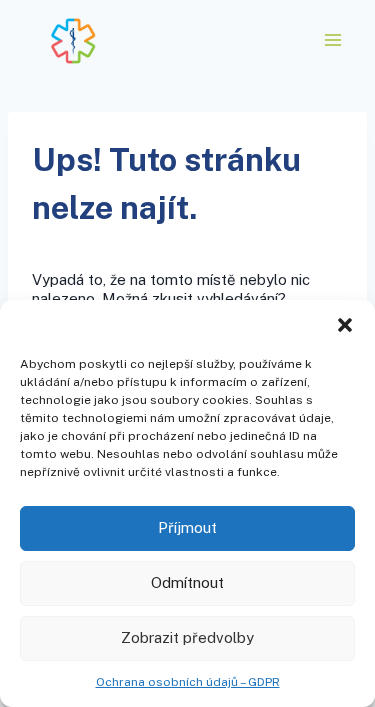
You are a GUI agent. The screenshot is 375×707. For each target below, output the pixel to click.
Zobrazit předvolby (187, 637)
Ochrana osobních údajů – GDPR (188, 682)
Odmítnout (187, 582)
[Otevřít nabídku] (332, 39)
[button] (345, 325)
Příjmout (187, 527)
